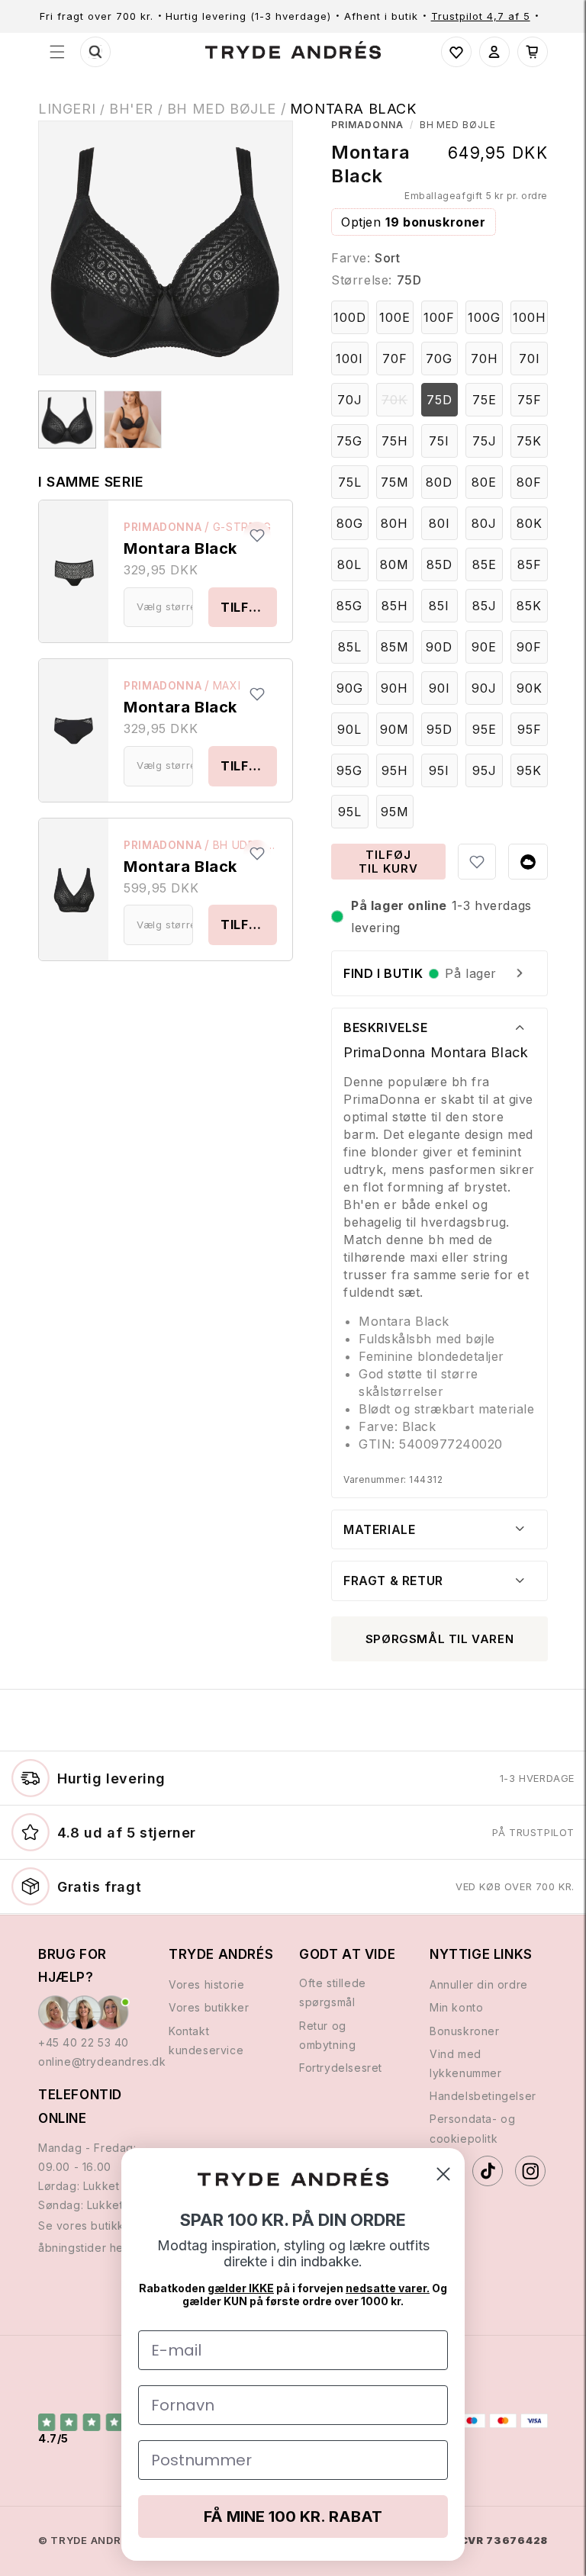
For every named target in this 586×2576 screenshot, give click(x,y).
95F (530, 729)
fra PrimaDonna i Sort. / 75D (67, 420)
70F (395, 359)
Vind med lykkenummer (466, 2063)
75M (395, 482)
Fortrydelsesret (341, 2068)
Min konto (456, 2007)
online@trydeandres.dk (97, 2061)
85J (485, 606)
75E (485, 400)
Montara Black (353, 109)
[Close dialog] (443, 2174)
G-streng (242, 527)
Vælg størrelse (165, 606)
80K (530, 523)
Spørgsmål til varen (439, 1639)
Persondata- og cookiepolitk (472, 2128)
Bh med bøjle (458, 125)
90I (439, 688)
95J (485, 770)
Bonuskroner (465, 2031)
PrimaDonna (163, 527)
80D (439, 482)
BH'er (131, 109)
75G (349, 441)
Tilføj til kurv (249, 607)
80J (484, 523)
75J (485, 441)
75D (439, 400)
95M (395, 812)
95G (349, 770)
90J (484, 688)
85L (350, 647)
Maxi (227, 685)
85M (395, 647)
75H (395, 441)
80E (484, 482)
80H (394, 523)
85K (529, 606)
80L (349, 564)
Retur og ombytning (327, 2035)
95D (439, 729)
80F (529, 482)
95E (485, 729)
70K (397, 404)
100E (395, 317)
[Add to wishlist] (257, 535)
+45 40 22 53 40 (84, 2042)
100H (530, 317)
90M (394, 729)
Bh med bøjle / (229, 109)
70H (485, 359)
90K (530, 688)
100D (350, 317)
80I (439, 523)
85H (395, 606)
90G (350, 688)
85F (530, 564)
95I (439, 770)
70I (530, 359)
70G (439, 359)
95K (529, 770)
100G (484, 317)
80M (394, 564)
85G (349, 606)
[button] (57, 52)
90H (394, 688)
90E (484, 647)
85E (485, 564)
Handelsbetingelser (483, 2096)
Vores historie (206, 1984)
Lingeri (67, 109)
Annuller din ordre (479, 1984)
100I (349, 359)
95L (350, 812)
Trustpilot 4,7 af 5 (481, 16)
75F (530, 400)
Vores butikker (209, 2007)
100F (439, 317)
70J (350, 400)
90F (529, 647)
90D (439, 647)
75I (439, 441)
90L (349, 729)
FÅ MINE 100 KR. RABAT (293, 2517)
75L (350, 482)
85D (439, 564)
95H (395, 770)
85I (439, 606)
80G (350, 523)
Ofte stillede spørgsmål (333, 1992)
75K (529, 441)
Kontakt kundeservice (206, 2041)
